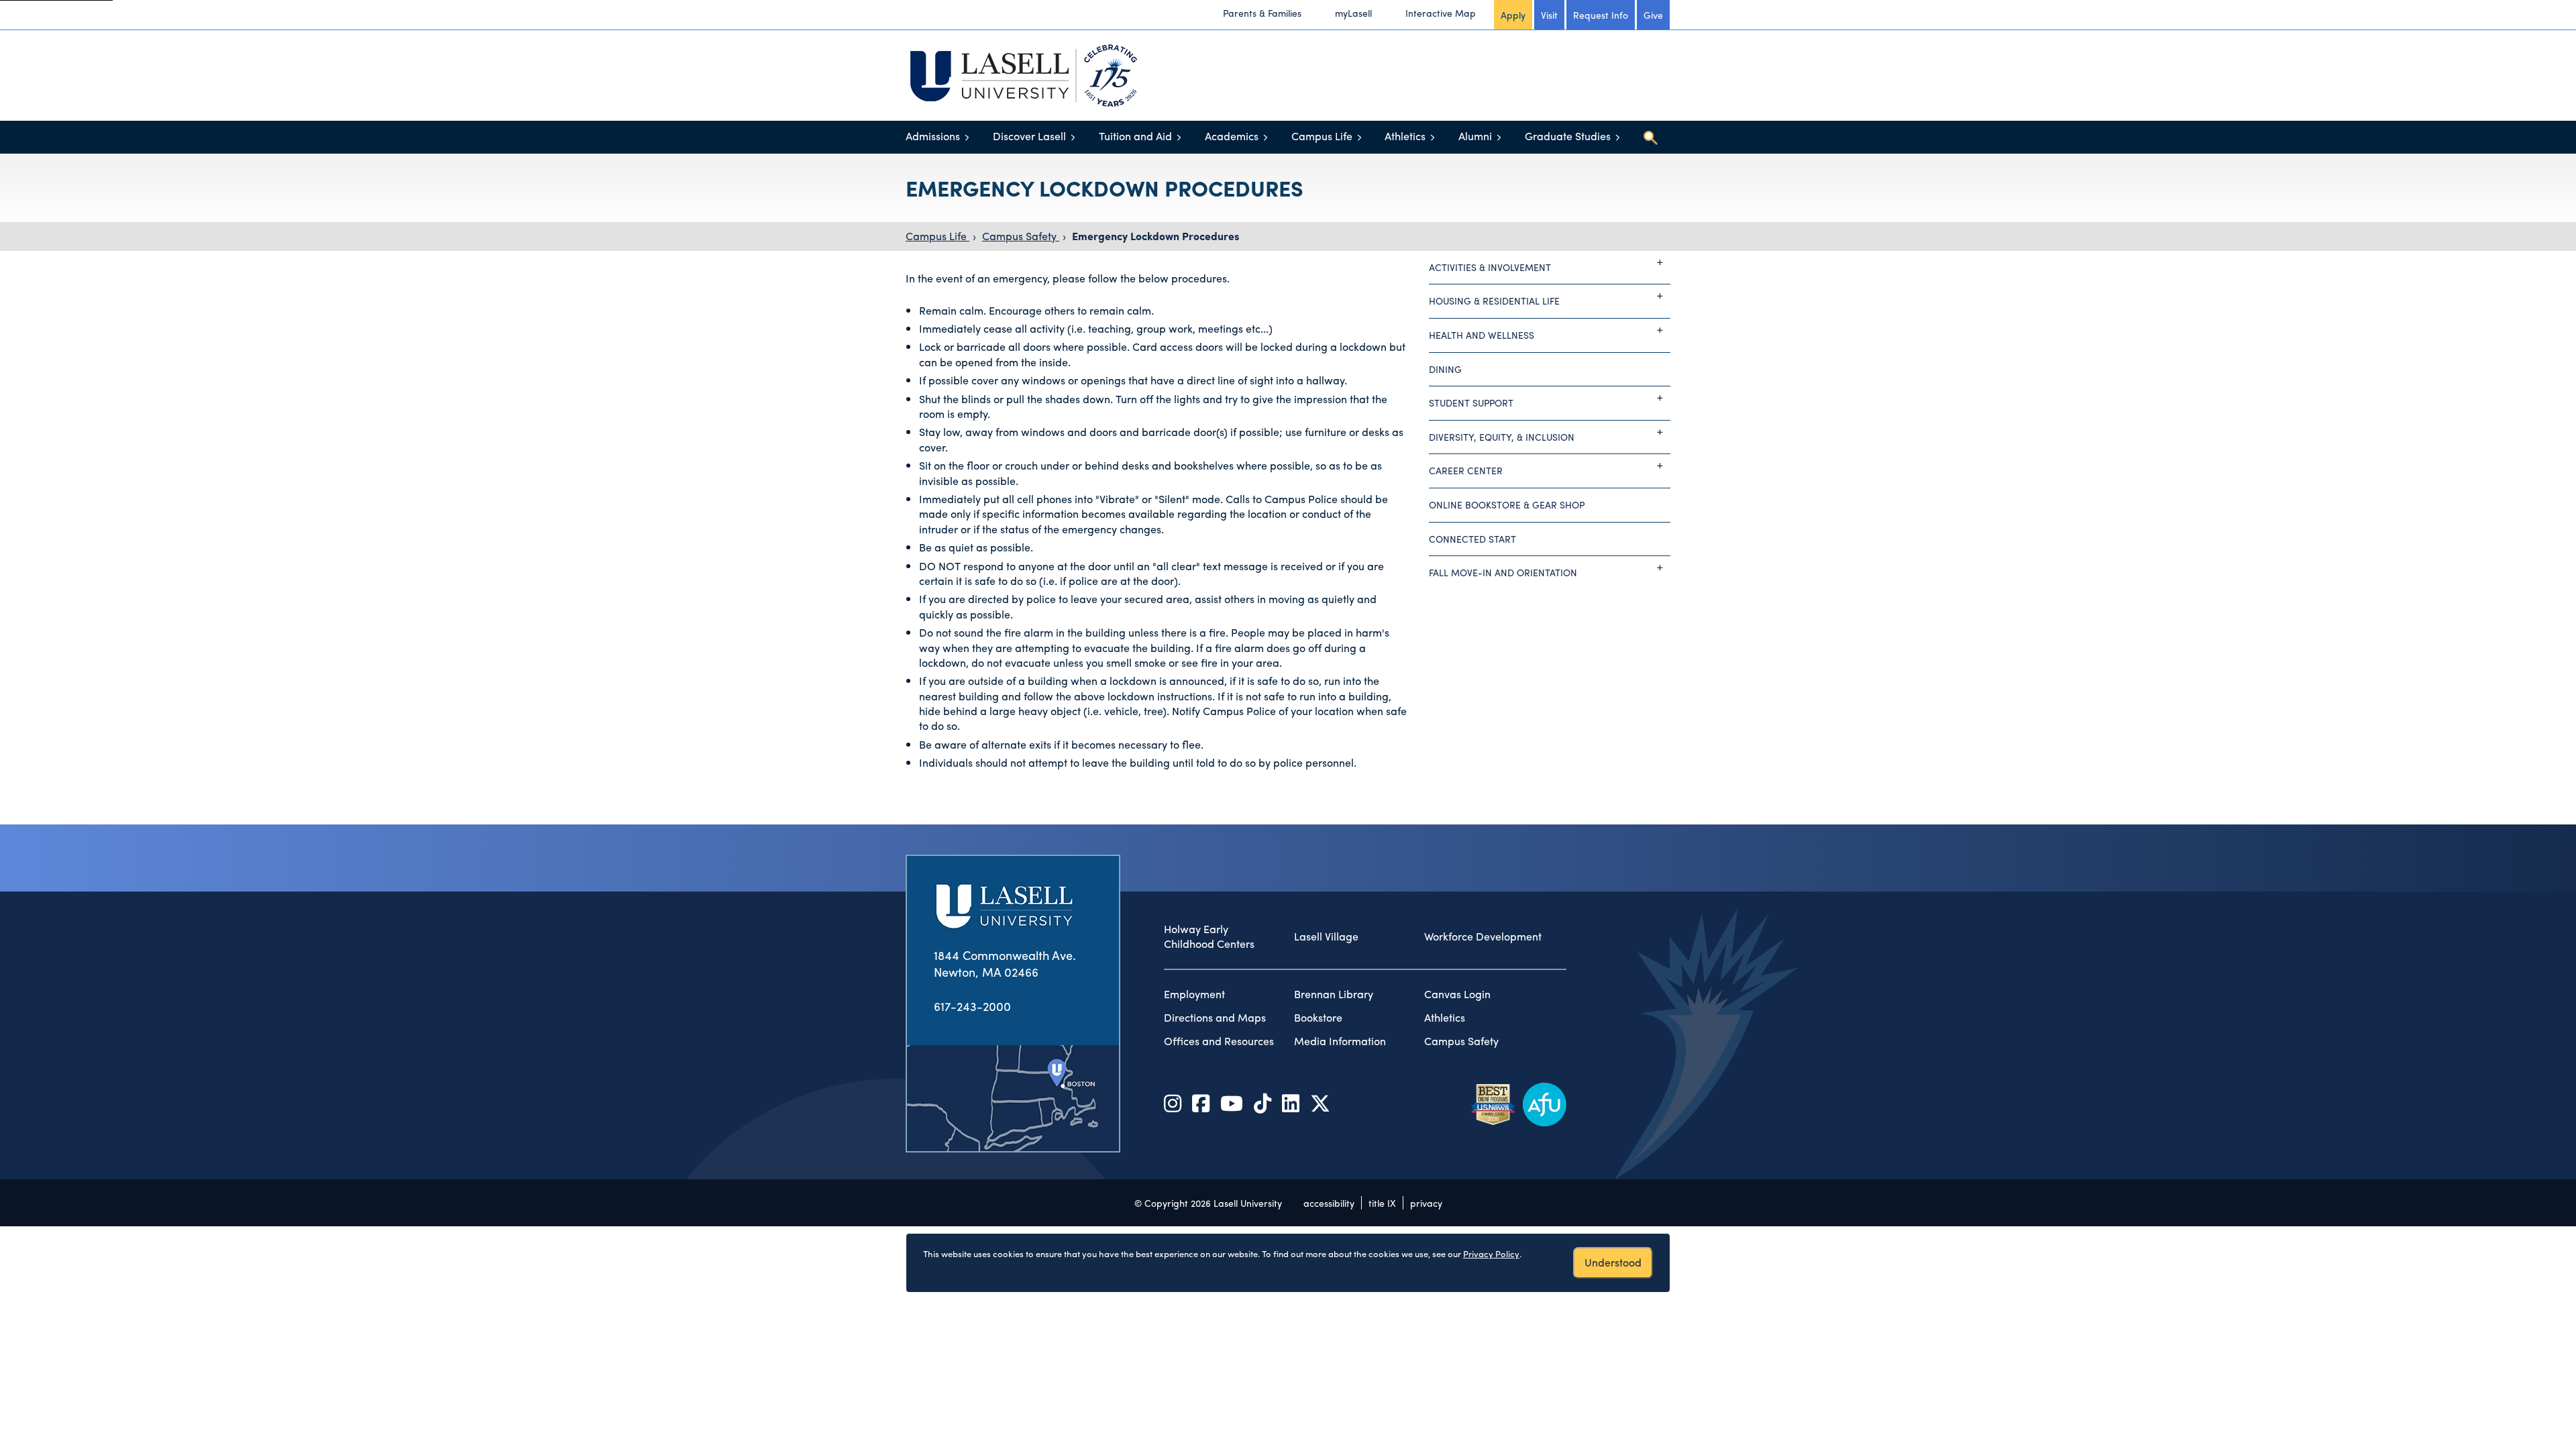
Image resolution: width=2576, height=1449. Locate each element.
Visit (1549, 15)
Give (1653, 15)
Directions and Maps (1215, 1018)
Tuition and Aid (1135, 136)
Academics (1232, 136)
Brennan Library (1334, 994)
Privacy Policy (1491, 1253)
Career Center (1466, 470)
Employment (1194, 994)
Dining (1445, 369)
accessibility (1329, 1203)
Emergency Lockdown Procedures (1156, 236)
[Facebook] (1201, 1103)
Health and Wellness (1482, 335)
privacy (1426, 1203)
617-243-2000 (972, 1006)
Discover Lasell (1029, 136)
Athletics (1405, 136)
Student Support (1471, 402)
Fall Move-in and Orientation (1503, 572)
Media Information (1340, 1041)
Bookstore (1318, 1018)
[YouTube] (1232, 1103)
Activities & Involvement (1490, 267)
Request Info (1601, 15)
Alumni (1475, 136)
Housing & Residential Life (1494, 301)
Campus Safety (1021, 236)
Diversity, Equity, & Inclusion (1502, 437)
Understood (1613, 1262)
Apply (1513, 15)
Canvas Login (1457, 994)
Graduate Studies (1568, 136)
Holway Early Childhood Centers (1209, 937)
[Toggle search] (1650, 138)
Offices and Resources (1219, 1041)
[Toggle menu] (967, 137)
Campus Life (1322, 136)
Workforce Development (1483, 936)
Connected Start (1472, 539)
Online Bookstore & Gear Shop (1507, 504)
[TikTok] (1263, 1103)
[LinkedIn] (1291, 1103)
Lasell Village (1326, 936)
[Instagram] (1173, 1103)
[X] (1320, 1103)
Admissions (933, 136)
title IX (1382, 1203)
